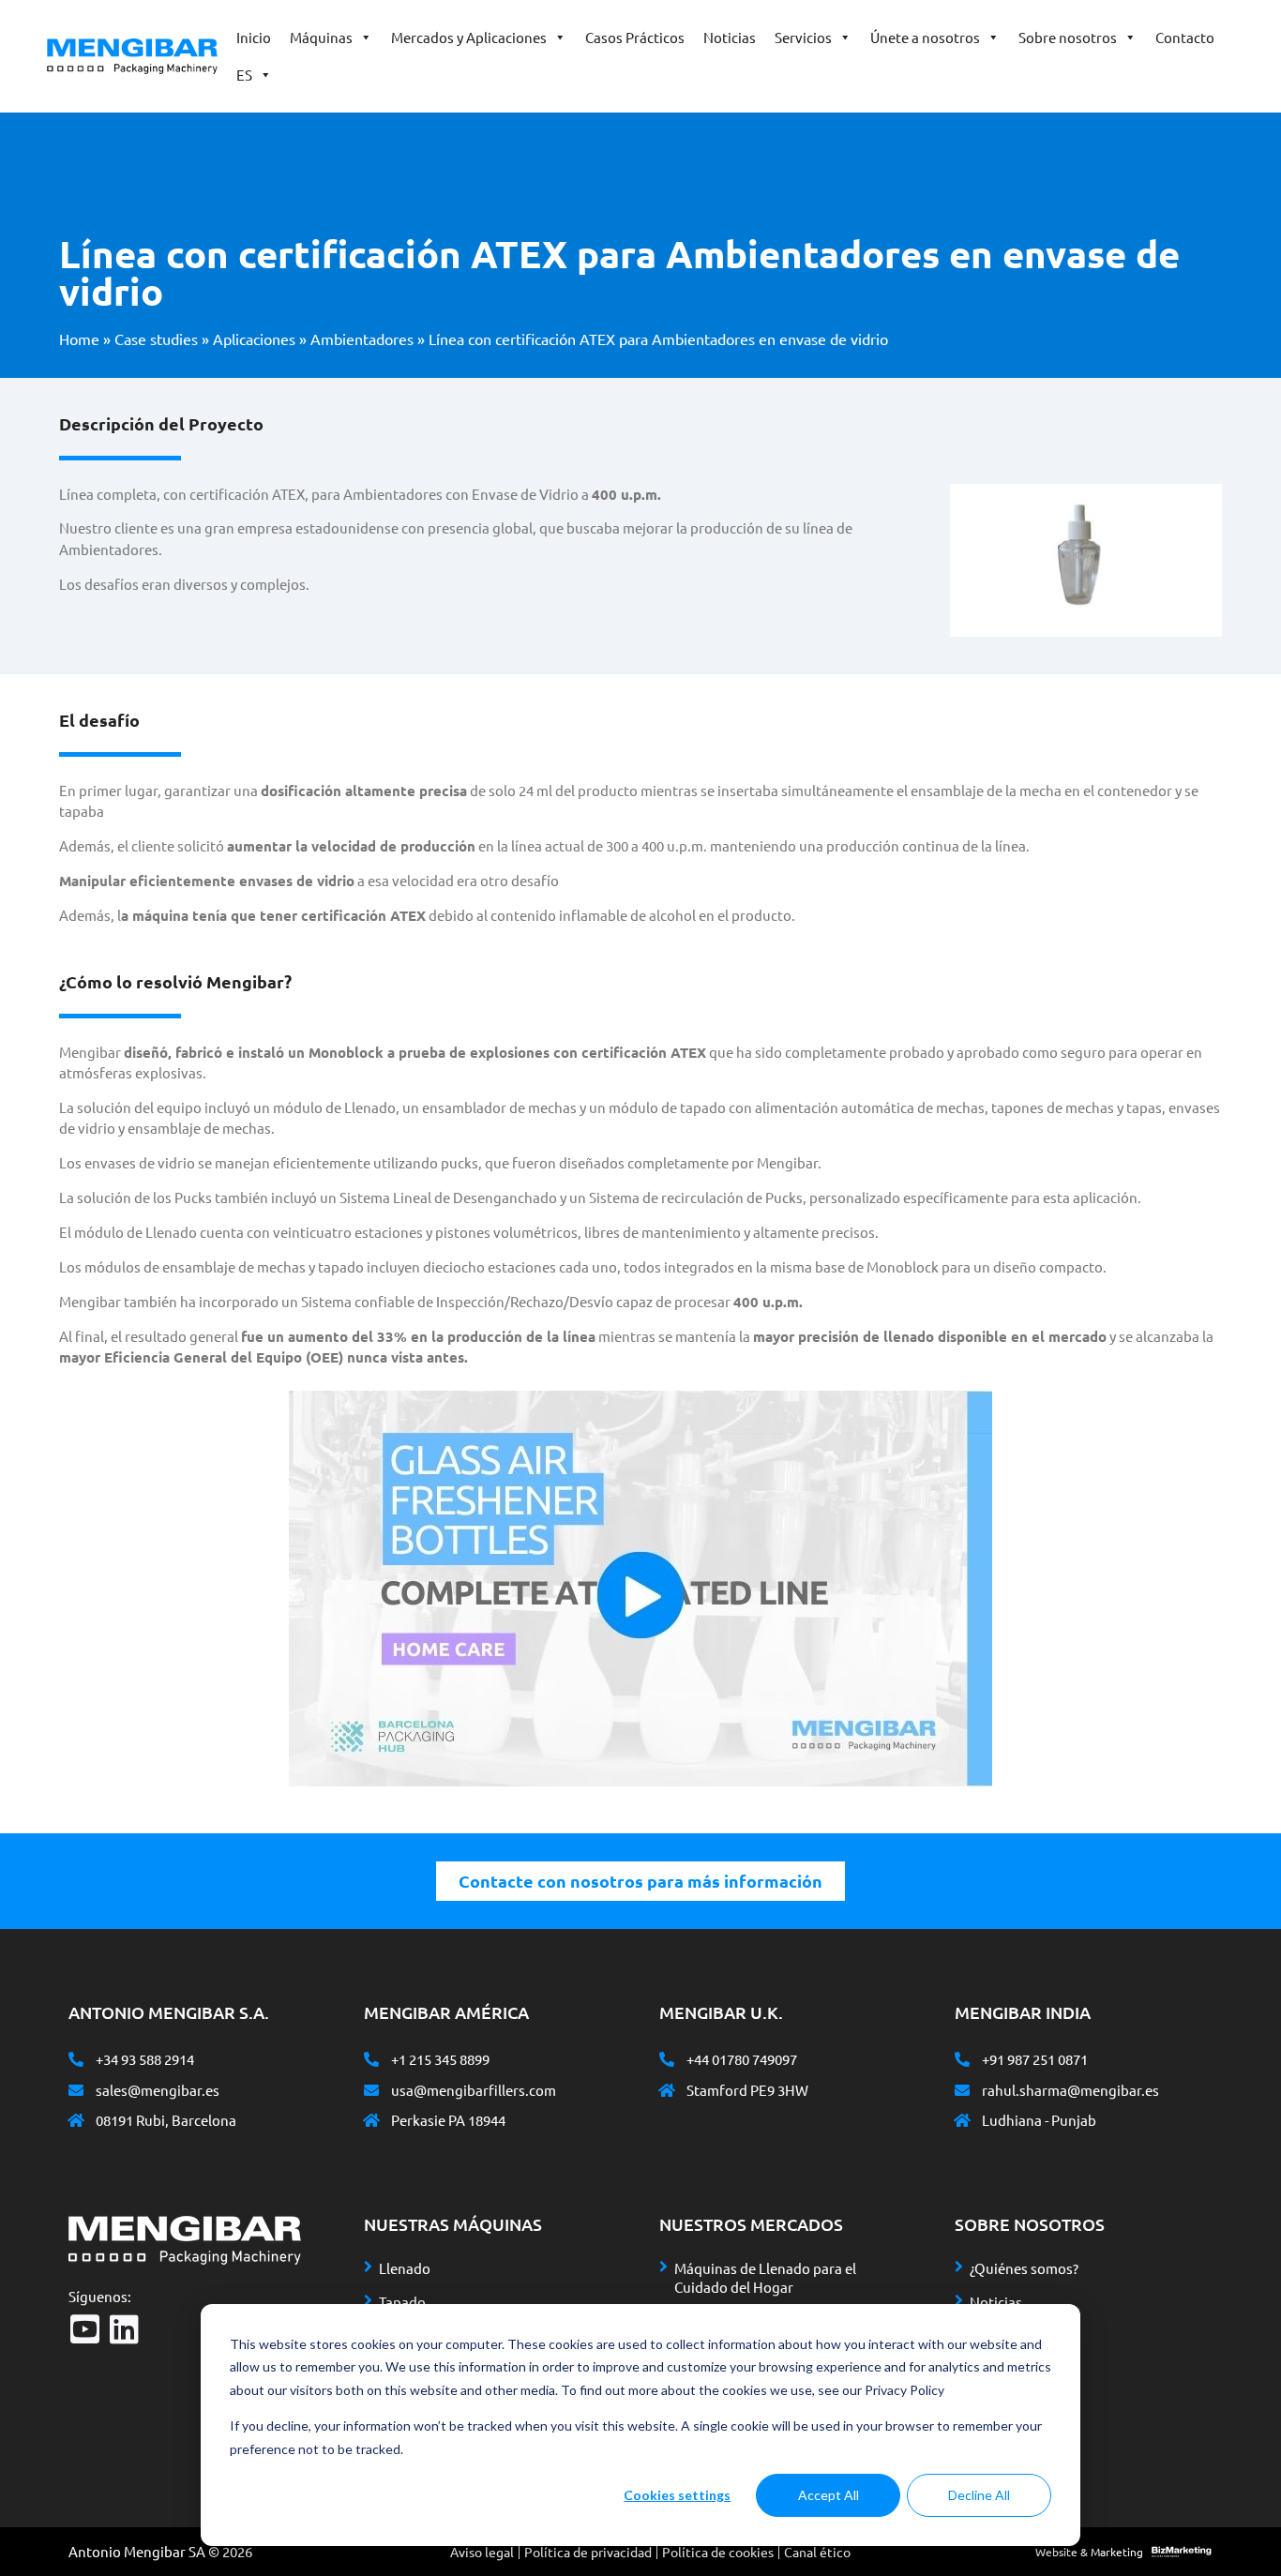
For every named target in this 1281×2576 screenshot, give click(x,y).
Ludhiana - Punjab (1039, 2120)
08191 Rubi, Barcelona (166, 2120)
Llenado (405, 2268)
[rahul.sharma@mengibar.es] (962, 2090)
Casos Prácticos (635, 37)
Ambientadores (362, 339)
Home (79, 339)
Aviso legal (482, 2552)
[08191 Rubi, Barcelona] (76, 2120)
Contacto (1185, 37)
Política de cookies (718, 2552)
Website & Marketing (1089, 2552)
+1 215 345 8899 (440, 2059)
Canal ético (817, 2552)
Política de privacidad (588, 2552)
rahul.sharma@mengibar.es (1070, 2090)
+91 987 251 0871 (1035, 2059)
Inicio (254, 37)
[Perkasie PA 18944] (371, 2120)
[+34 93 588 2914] (76, 2059)
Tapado (402, 2302)
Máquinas (321, 37)
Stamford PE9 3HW (747, 2090)
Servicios (803, 37)
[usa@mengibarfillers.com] (371, 2090)
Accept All (829, 2495)
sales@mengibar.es (158, 2090)
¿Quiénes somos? (1024, 2268)
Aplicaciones (254, 339)
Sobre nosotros (1068, 37)
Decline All (979, 2495)
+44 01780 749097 (742, 2059)
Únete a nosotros (925, 37)
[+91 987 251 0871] (962, 2059)
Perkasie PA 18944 (448, 2120)
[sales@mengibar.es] (76, 2090)
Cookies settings (677, 2495)
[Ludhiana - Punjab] (962, 2120)
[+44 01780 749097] (667, 2059)
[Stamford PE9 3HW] (667, 2090)
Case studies (156, 339)
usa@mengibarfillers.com (474, 2090)
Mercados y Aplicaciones (469, 37)
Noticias (730, 37)
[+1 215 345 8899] (371, 2059)
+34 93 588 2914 (145, 2059)
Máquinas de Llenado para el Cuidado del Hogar (765, 2277)
